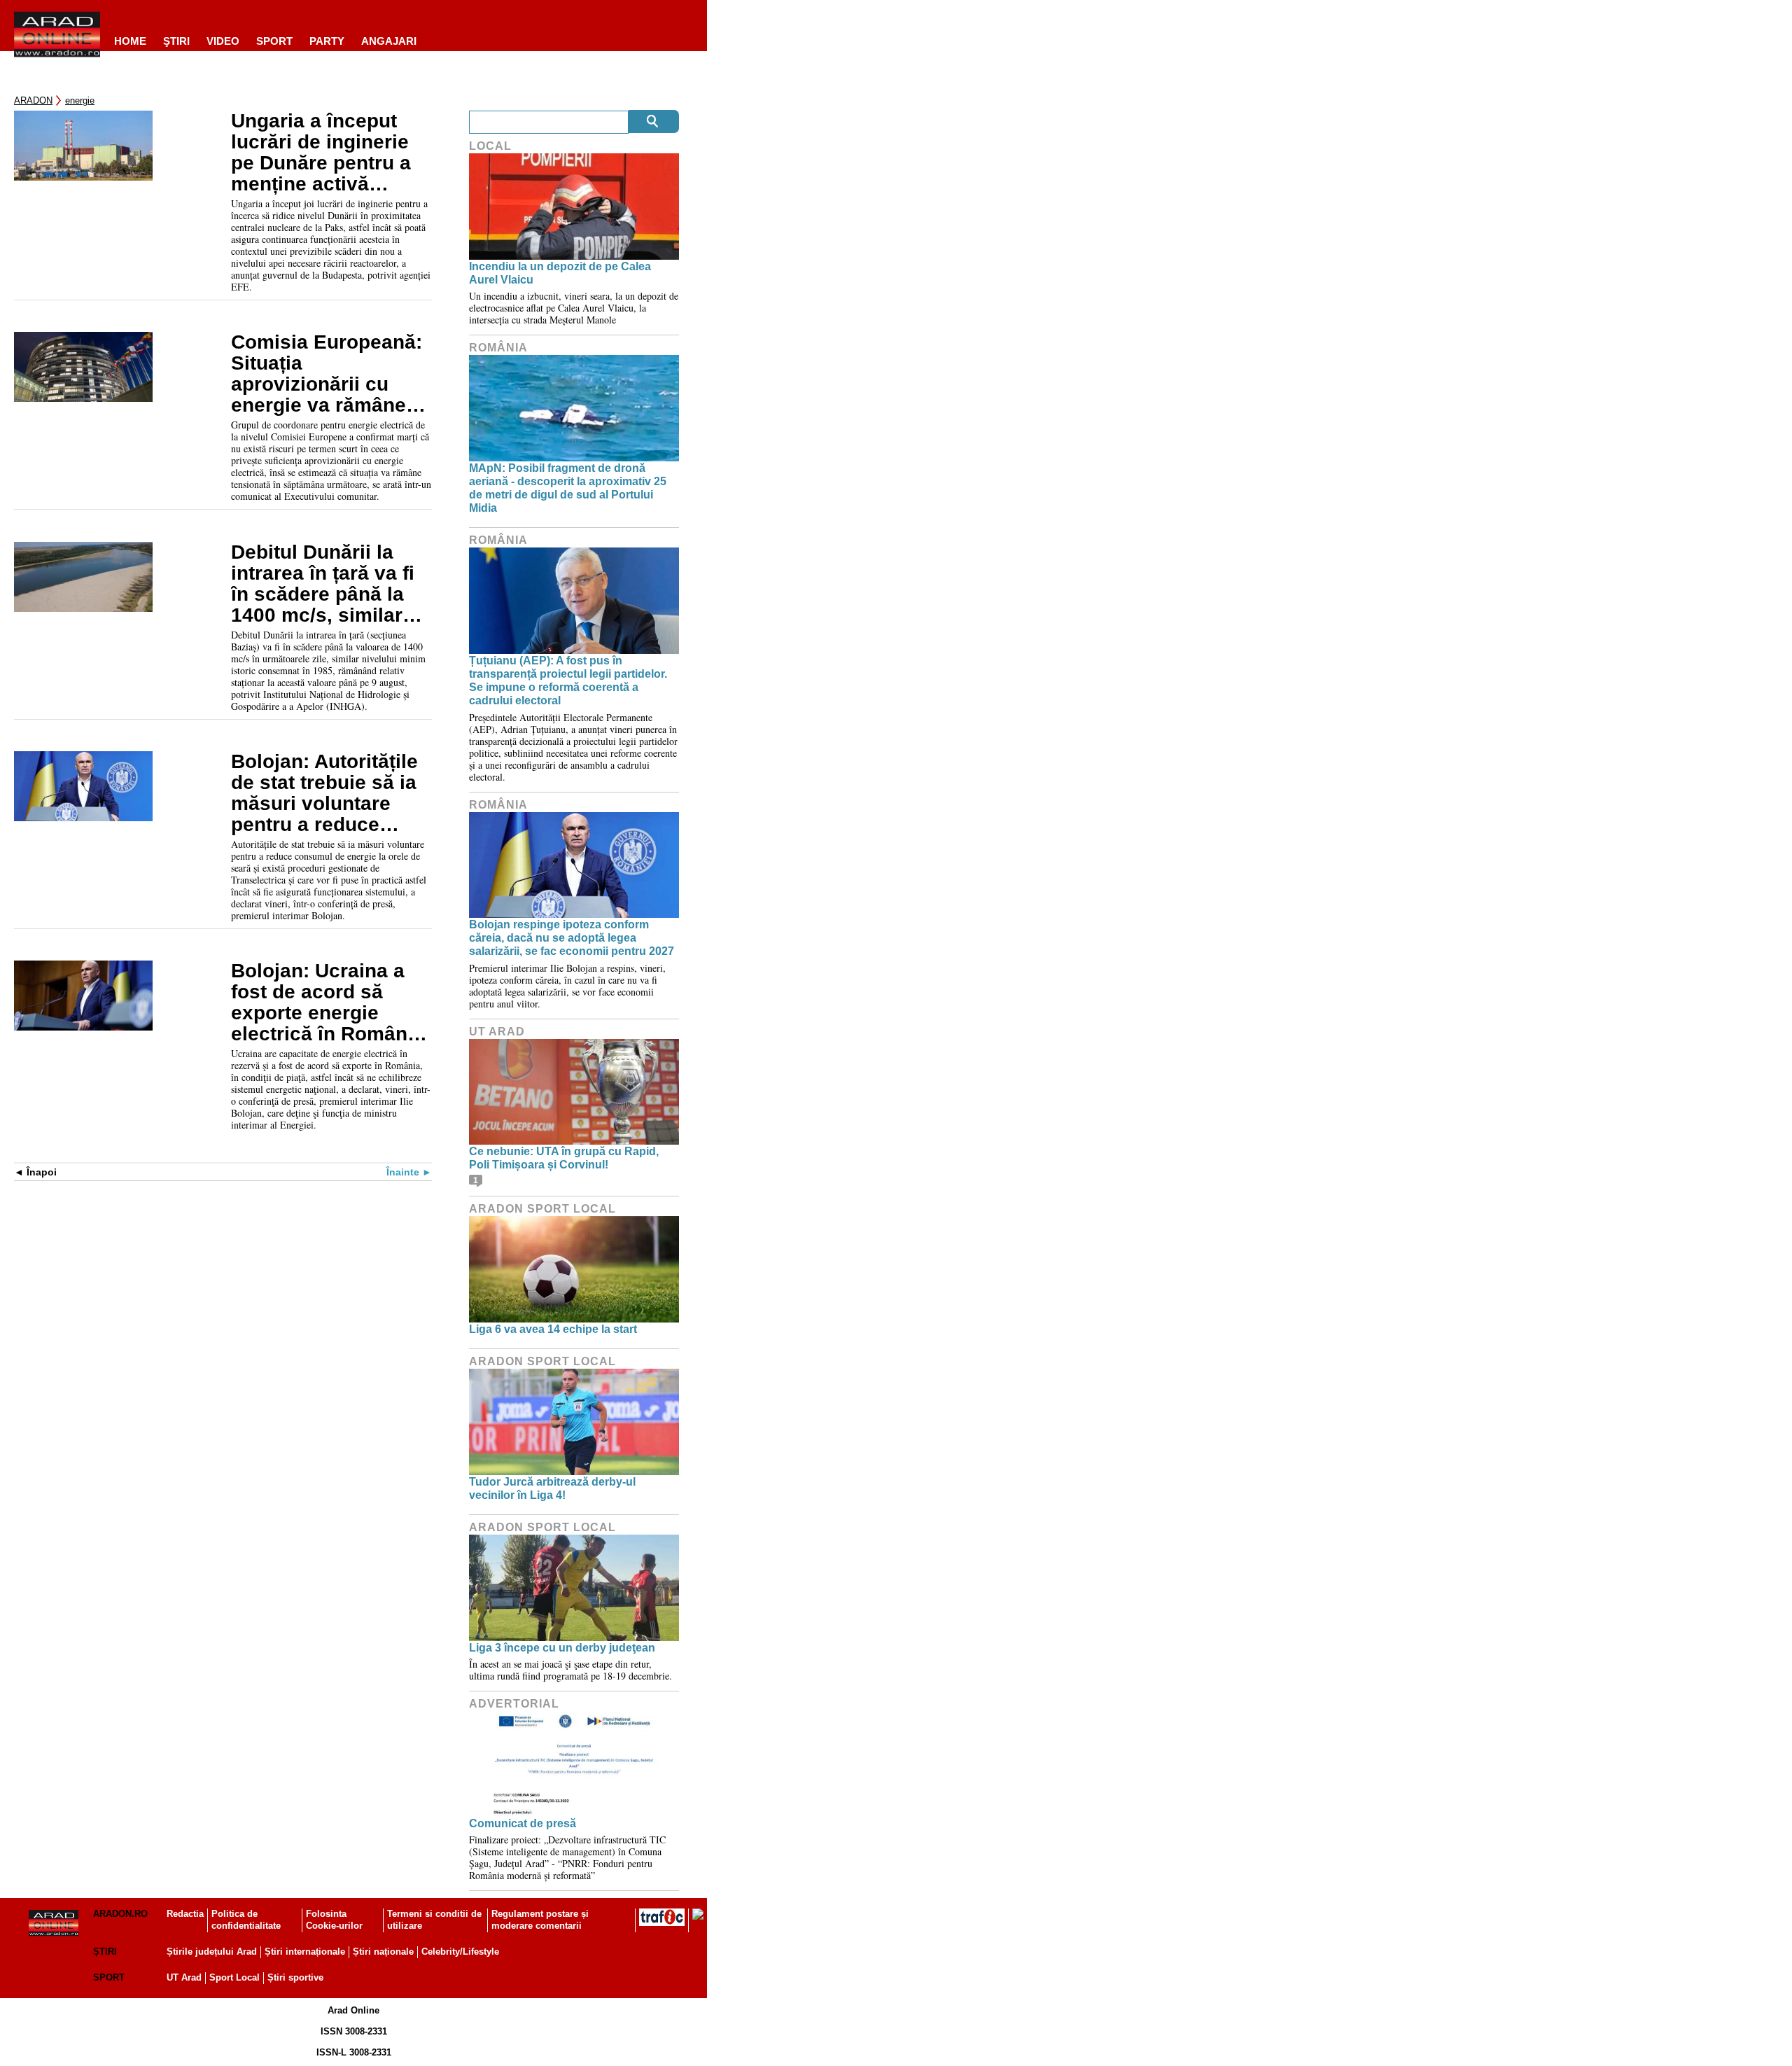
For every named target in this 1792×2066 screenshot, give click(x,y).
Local (490, 146)
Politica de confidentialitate (246, 1920)
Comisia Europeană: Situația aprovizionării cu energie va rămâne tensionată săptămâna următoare (327, 374)
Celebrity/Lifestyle (460, 1952)
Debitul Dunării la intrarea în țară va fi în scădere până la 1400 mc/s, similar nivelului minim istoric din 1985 (323, 584)
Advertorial (514, 1704)
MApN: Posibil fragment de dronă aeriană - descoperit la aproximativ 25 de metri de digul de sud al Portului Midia (568, 488)
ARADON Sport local (542, 1209)
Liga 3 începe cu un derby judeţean (562, 1648)
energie (80, 100)
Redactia (185, 1914)
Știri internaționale (305, 1952)
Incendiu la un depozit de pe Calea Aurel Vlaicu (560, 273)
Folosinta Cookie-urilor (334, 1920)
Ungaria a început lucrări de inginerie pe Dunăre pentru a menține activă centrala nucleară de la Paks (327, 153)
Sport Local (234, 1977)
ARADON (33, 100)
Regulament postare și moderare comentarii (540, 1920)
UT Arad (497, 1032)
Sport (274, 41)
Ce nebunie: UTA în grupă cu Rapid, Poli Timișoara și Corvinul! (564, 1158)
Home (130, 41)
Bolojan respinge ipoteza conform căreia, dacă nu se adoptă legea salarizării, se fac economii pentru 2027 (572, 938)
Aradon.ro (120, 1914)
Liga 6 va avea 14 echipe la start (553, 1329)
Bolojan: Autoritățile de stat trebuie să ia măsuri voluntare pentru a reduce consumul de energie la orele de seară (330, 793)
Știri (105, 1952)
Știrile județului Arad (212, 1952)
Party (327, 41)
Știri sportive (295, 1977)
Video (223, 41)
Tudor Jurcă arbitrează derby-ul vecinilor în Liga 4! (552, 1488)
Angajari (389, 41)
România (498, 348)
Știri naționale (383, 1952)
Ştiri (176, 41)
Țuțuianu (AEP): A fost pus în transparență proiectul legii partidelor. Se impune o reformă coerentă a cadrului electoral (568, 681)
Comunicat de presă (523, 1823)
